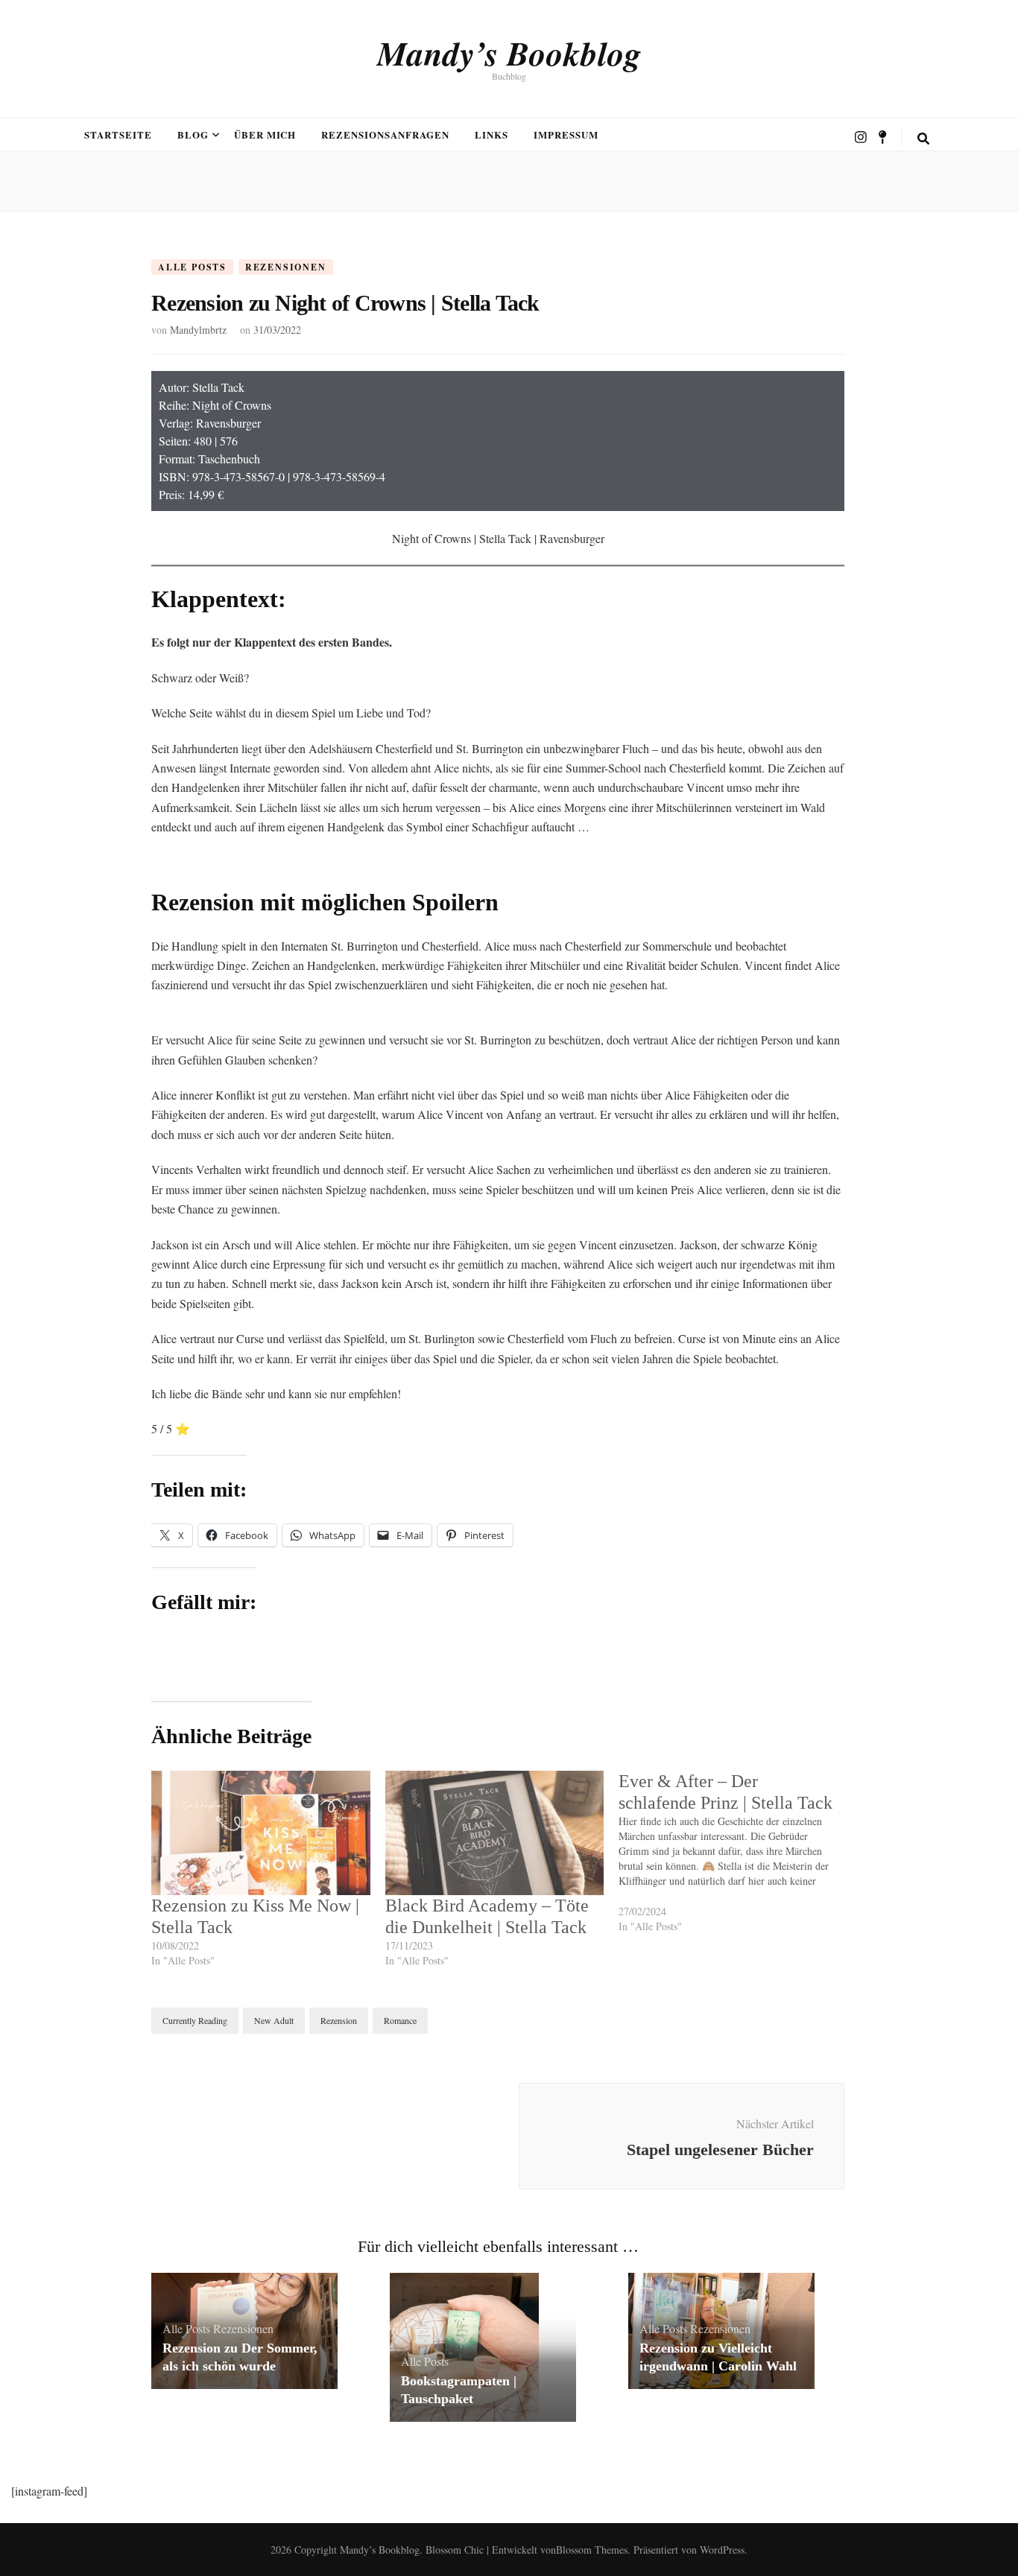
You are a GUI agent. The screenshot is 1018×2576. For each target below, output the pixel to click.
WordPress (722, 2550)
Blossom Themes (592, 2550)
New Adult (274, 2020)
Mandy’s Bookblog (509, 53)
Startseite (118, 134)
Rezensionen (286, 267)
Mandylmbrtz (198, 330)
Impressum (566, 134)
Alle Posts (192, 267)
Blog (193, 134)
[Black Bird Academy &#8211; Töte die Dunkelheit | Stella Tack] (495, 1833)
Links (491, 134)
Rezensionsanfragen (385, 134)
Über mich (265, 134)
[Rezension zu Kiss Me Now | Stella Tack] (261, 1833)
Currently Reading (195, 2020)
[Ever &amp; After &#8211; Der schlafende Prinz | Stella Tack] (736, 1860)
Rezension (339, 2020)
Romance (400, 2020)
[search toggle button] (923, 139)
